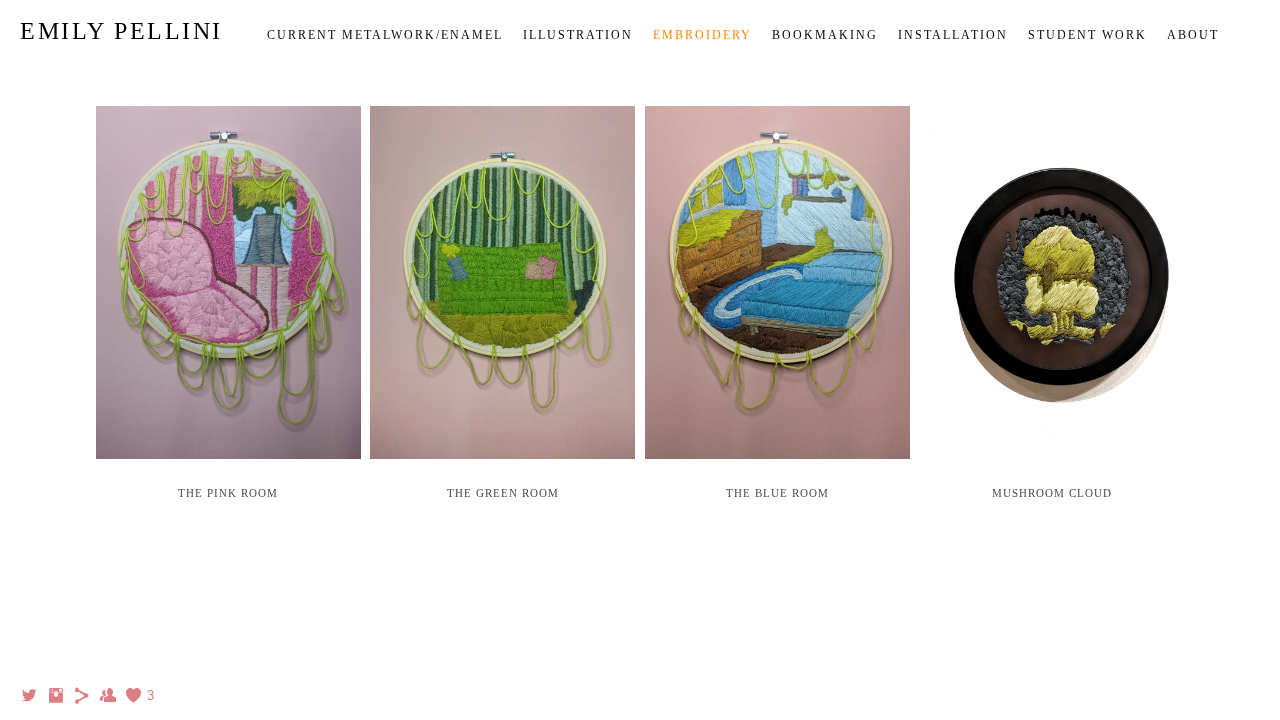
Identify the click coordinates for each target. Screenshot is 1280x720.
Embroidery (702, 35)
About (1193, 35)
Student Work (1087, 35)
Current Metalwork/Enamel (385, 35)
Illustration (578, 35)
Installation (953, 35)
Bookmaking (825, 35)
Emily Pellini (121, 31)
